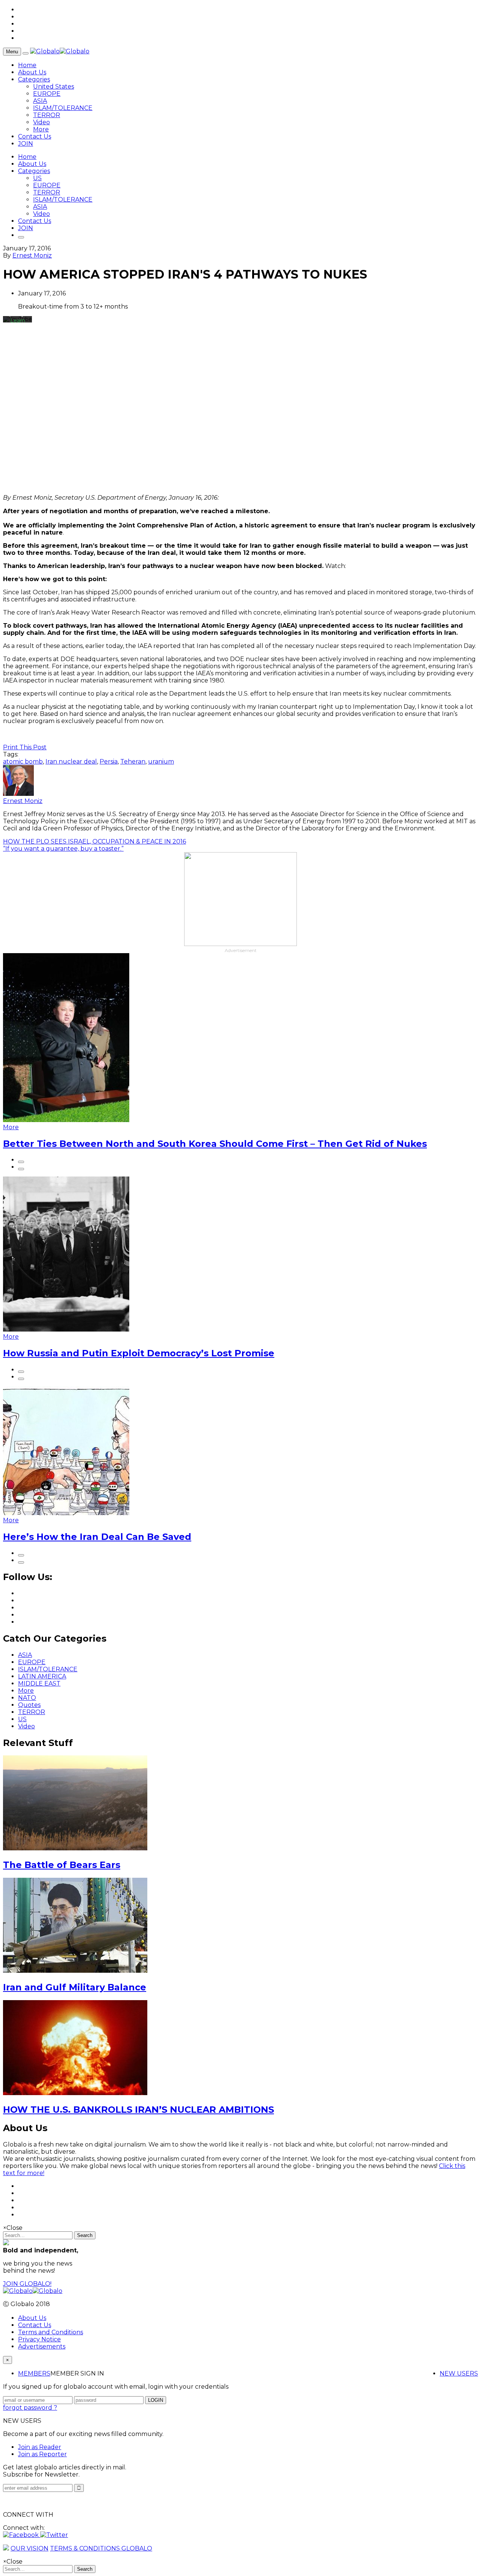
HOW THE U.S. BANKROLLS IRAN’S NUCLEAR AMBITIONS (138, 2110)
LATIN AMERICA (42, 1676)
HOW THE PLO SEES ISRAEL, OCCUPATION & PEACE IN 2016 (95, 841)
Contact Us (35, 136)
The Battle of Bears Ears (62, 1865)
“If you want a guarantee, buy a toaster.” (63, 849)
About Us (32, 72)
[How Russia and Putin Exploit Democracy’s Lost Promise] (66, 1329)
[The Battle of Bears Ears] (75, 1848)
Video (42, 122)
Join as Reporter (42, 2454)
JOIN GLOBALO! (27, 2284)
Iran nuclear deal (71, 762)
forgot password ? (30, 2408)
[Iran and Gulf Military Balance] (75, 1971)
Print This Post (25, 747)
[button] (22, 2535)
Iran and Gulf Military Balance (75, 1987)
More (41, 129)
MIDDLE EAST (39, 1683)
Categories (34, 79)
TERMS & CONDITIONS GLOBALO (101, 2548)
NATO (27, 1698)
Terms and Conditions (51, 2332)
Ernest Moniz (32, 255)
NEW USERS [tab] (459, 2373)
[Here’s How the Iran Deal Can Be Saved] (66, 1513)
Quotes (29, 1705)
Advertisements (42, 2346)
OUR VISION (29, 2548)
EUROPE (47, 94)
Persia (109, 762)
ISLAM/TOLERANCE (63, 108)
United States (54, 87)
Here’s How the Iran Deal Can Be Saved (97, 1537)
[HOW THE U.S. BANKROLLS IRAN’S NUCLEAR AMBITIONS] (75, 2093)
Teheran (133, 762)
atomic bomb (23, 762)
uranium (161, 762)
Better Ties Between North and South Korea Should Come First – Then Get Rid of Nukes (215, 1144)
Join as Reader (40, 2447)
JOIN (26, 144)
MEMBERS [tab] (34, 2373)
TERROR (47, 115)
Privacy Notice (39, 2339)
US (37, 178)
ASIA (40, 101)
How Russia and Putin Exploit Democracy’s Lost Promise (139, 1353)
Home (27, 65)
